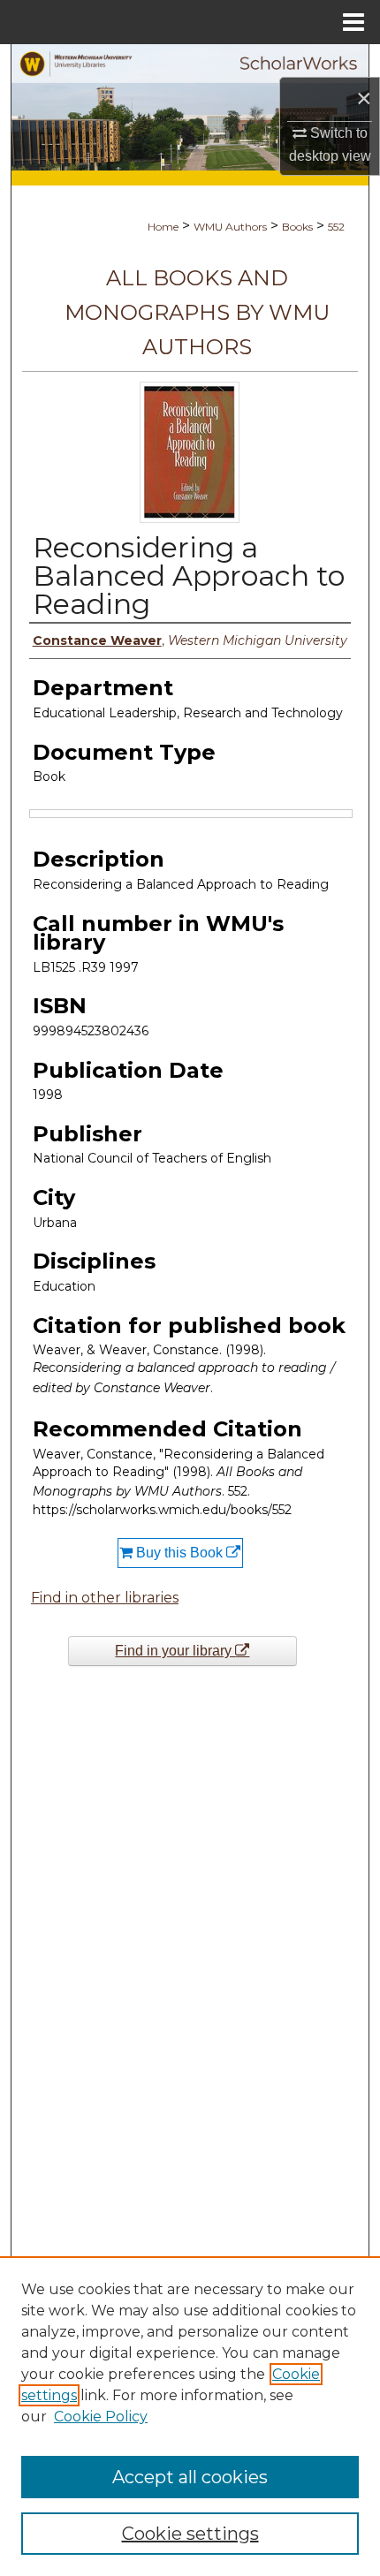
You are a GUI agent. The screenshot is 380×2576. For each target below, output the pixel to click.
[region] (190, 2416)
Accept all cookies (190, 2477)
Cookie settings (190, 2534)
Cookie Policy (101, 2417)
